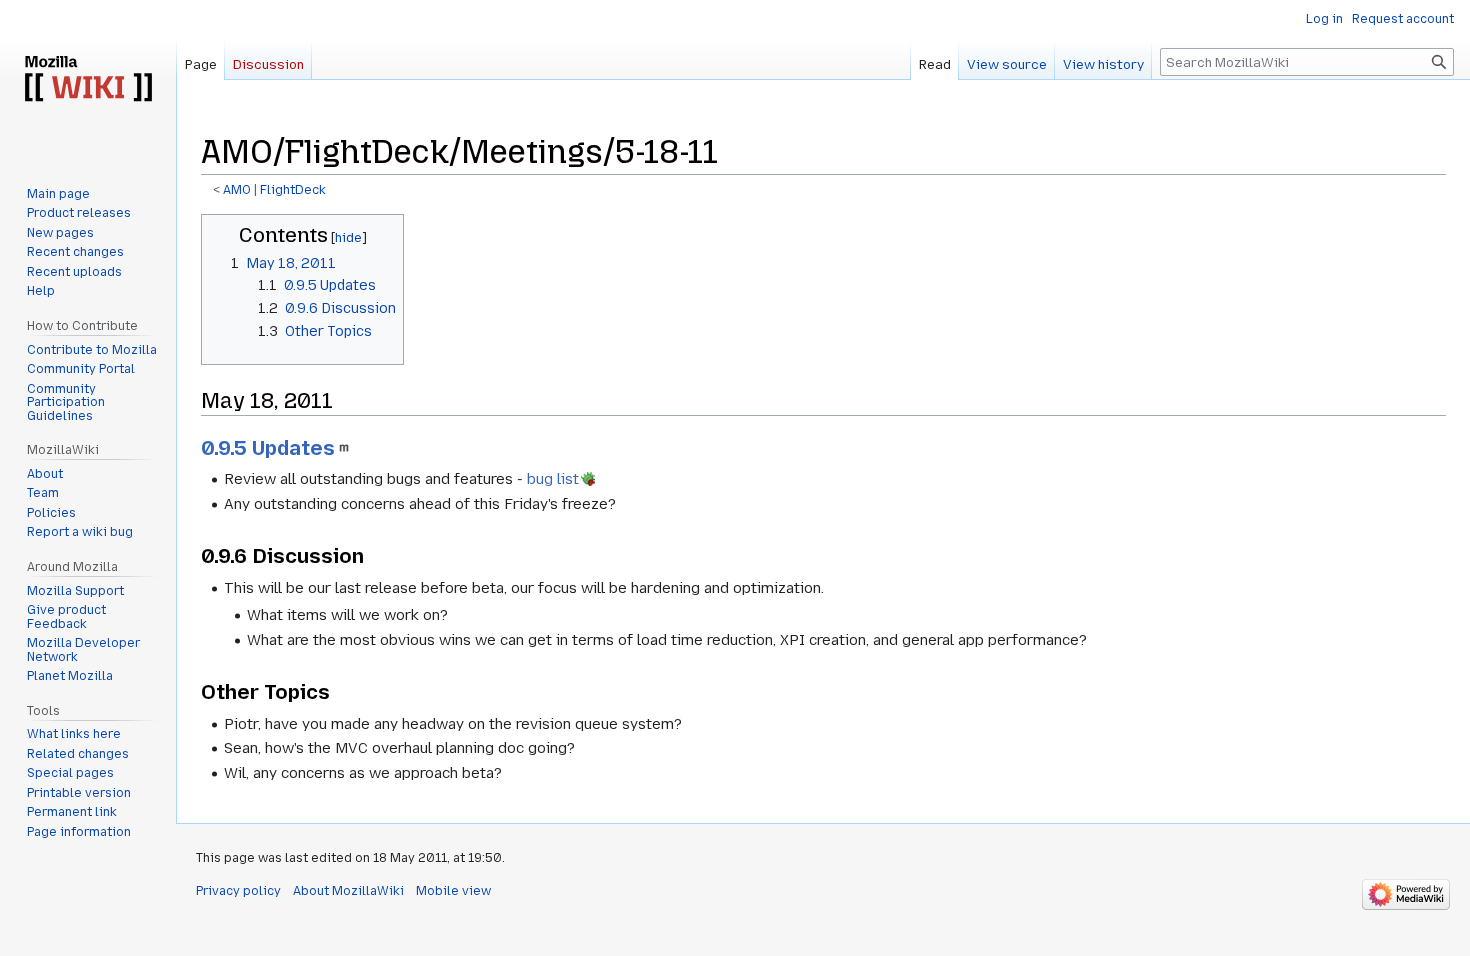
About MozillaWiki (348, 891)
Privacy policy (238, 891)
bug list (553, 479)
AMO (237, 190)
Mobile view (453, 891)
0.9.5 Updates (268, 448)
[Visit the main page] (88, 80)
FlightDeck (293, 190)
